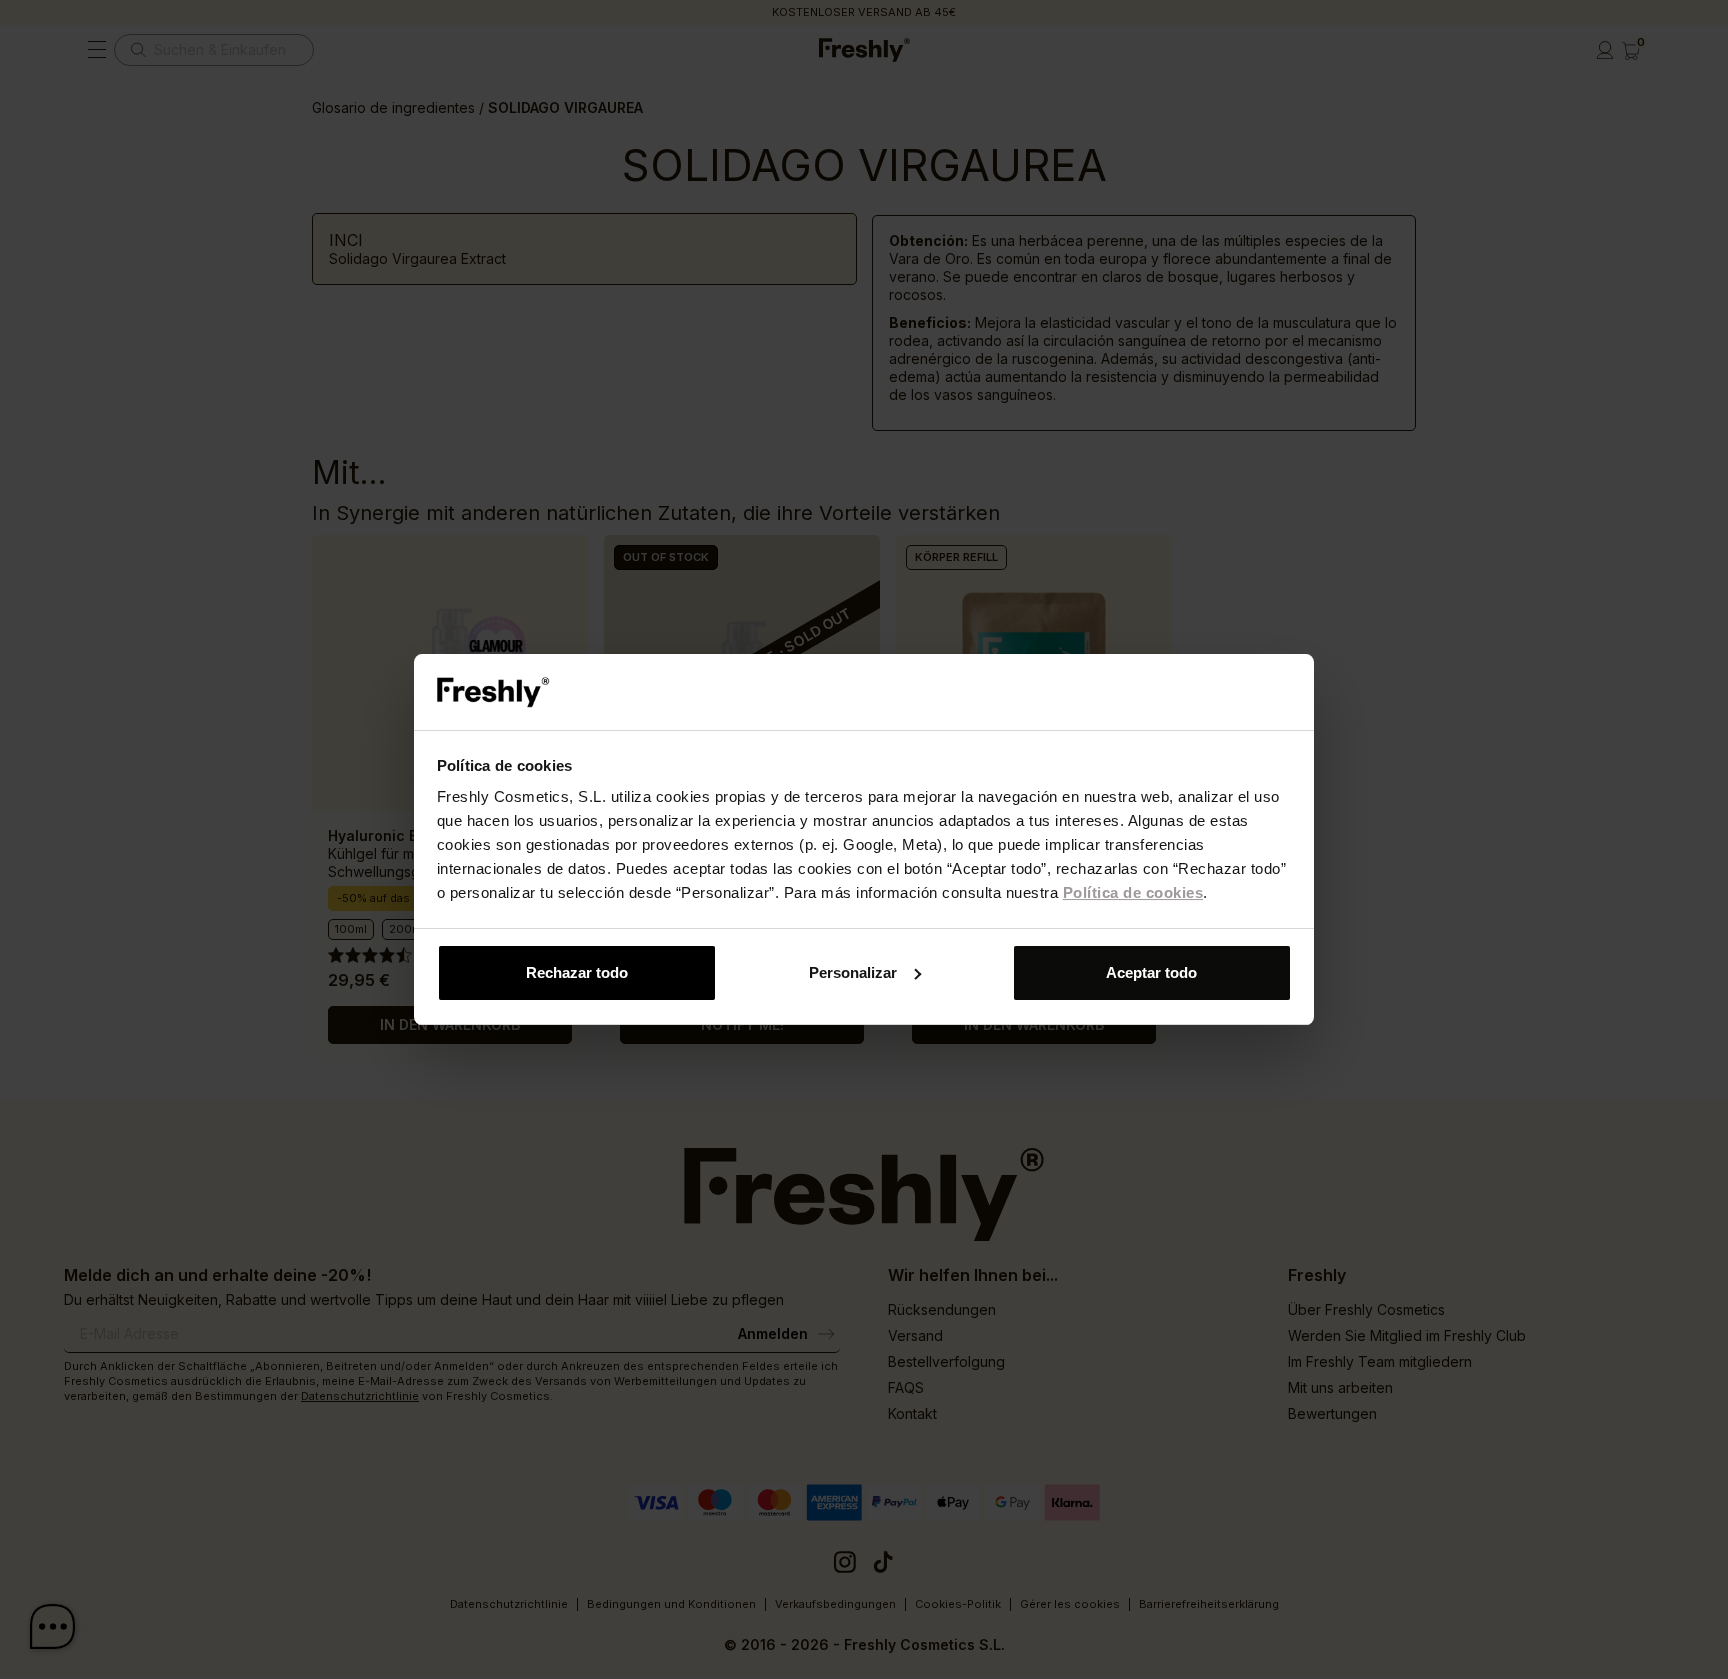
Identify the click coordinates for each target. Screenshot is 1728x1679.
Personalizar (853, 972)
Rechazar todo (577, 972)
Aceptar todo (1151, 972)
